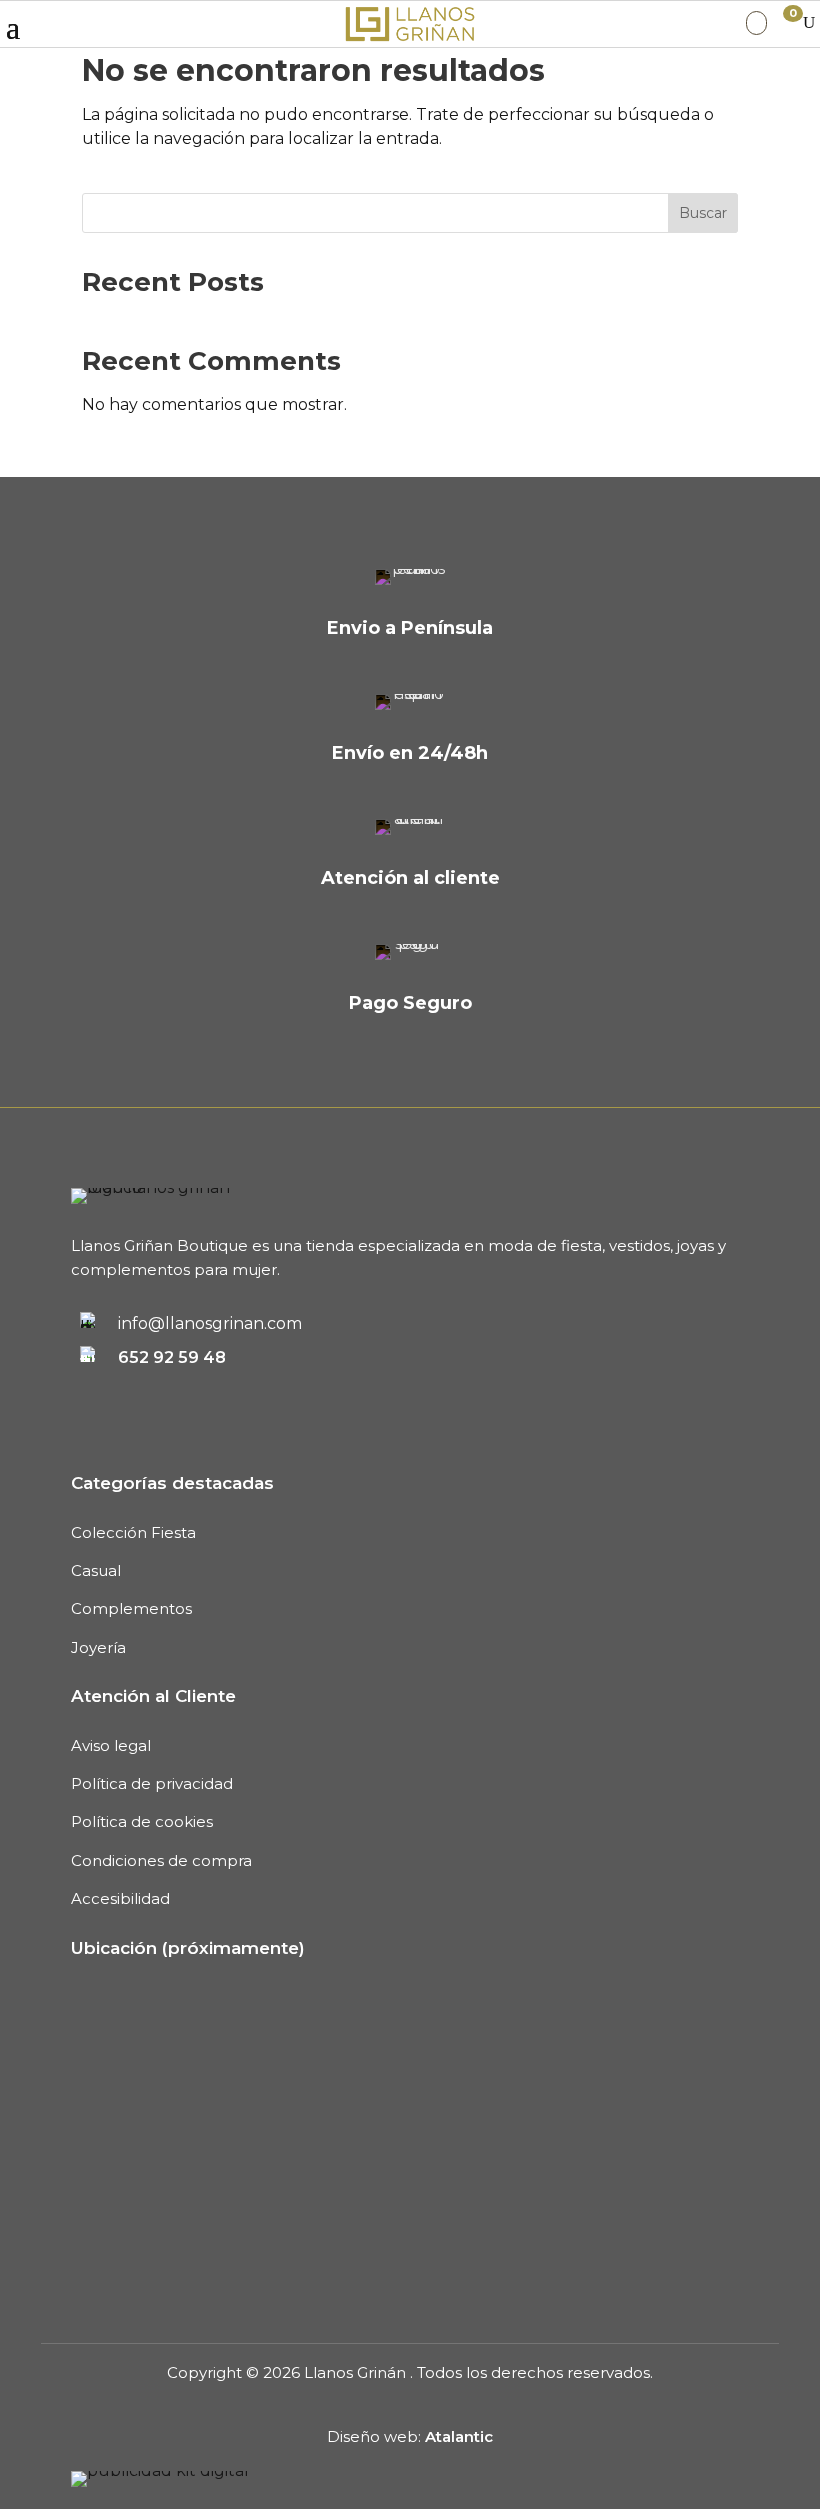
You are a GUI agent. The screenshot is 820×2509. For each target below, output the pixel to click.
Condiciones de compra (161, 1860)
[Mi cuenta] (756, 23)
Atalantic (459, 2436)
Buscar (703, 213)
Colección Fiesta (133, 1532)
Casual (96, 1570)
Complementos (131, 1608)
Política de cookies (142, 1821)
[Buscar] (809, 23)
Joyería (98, 1647)
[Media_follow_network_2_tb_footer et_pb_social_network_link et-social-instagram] (149, 1394)
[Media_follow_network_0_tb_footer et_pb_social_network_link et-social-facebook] (83, 1394)
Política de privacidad (152, 1783)
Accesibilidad (120, 1898)
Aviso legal (111, 1745)
